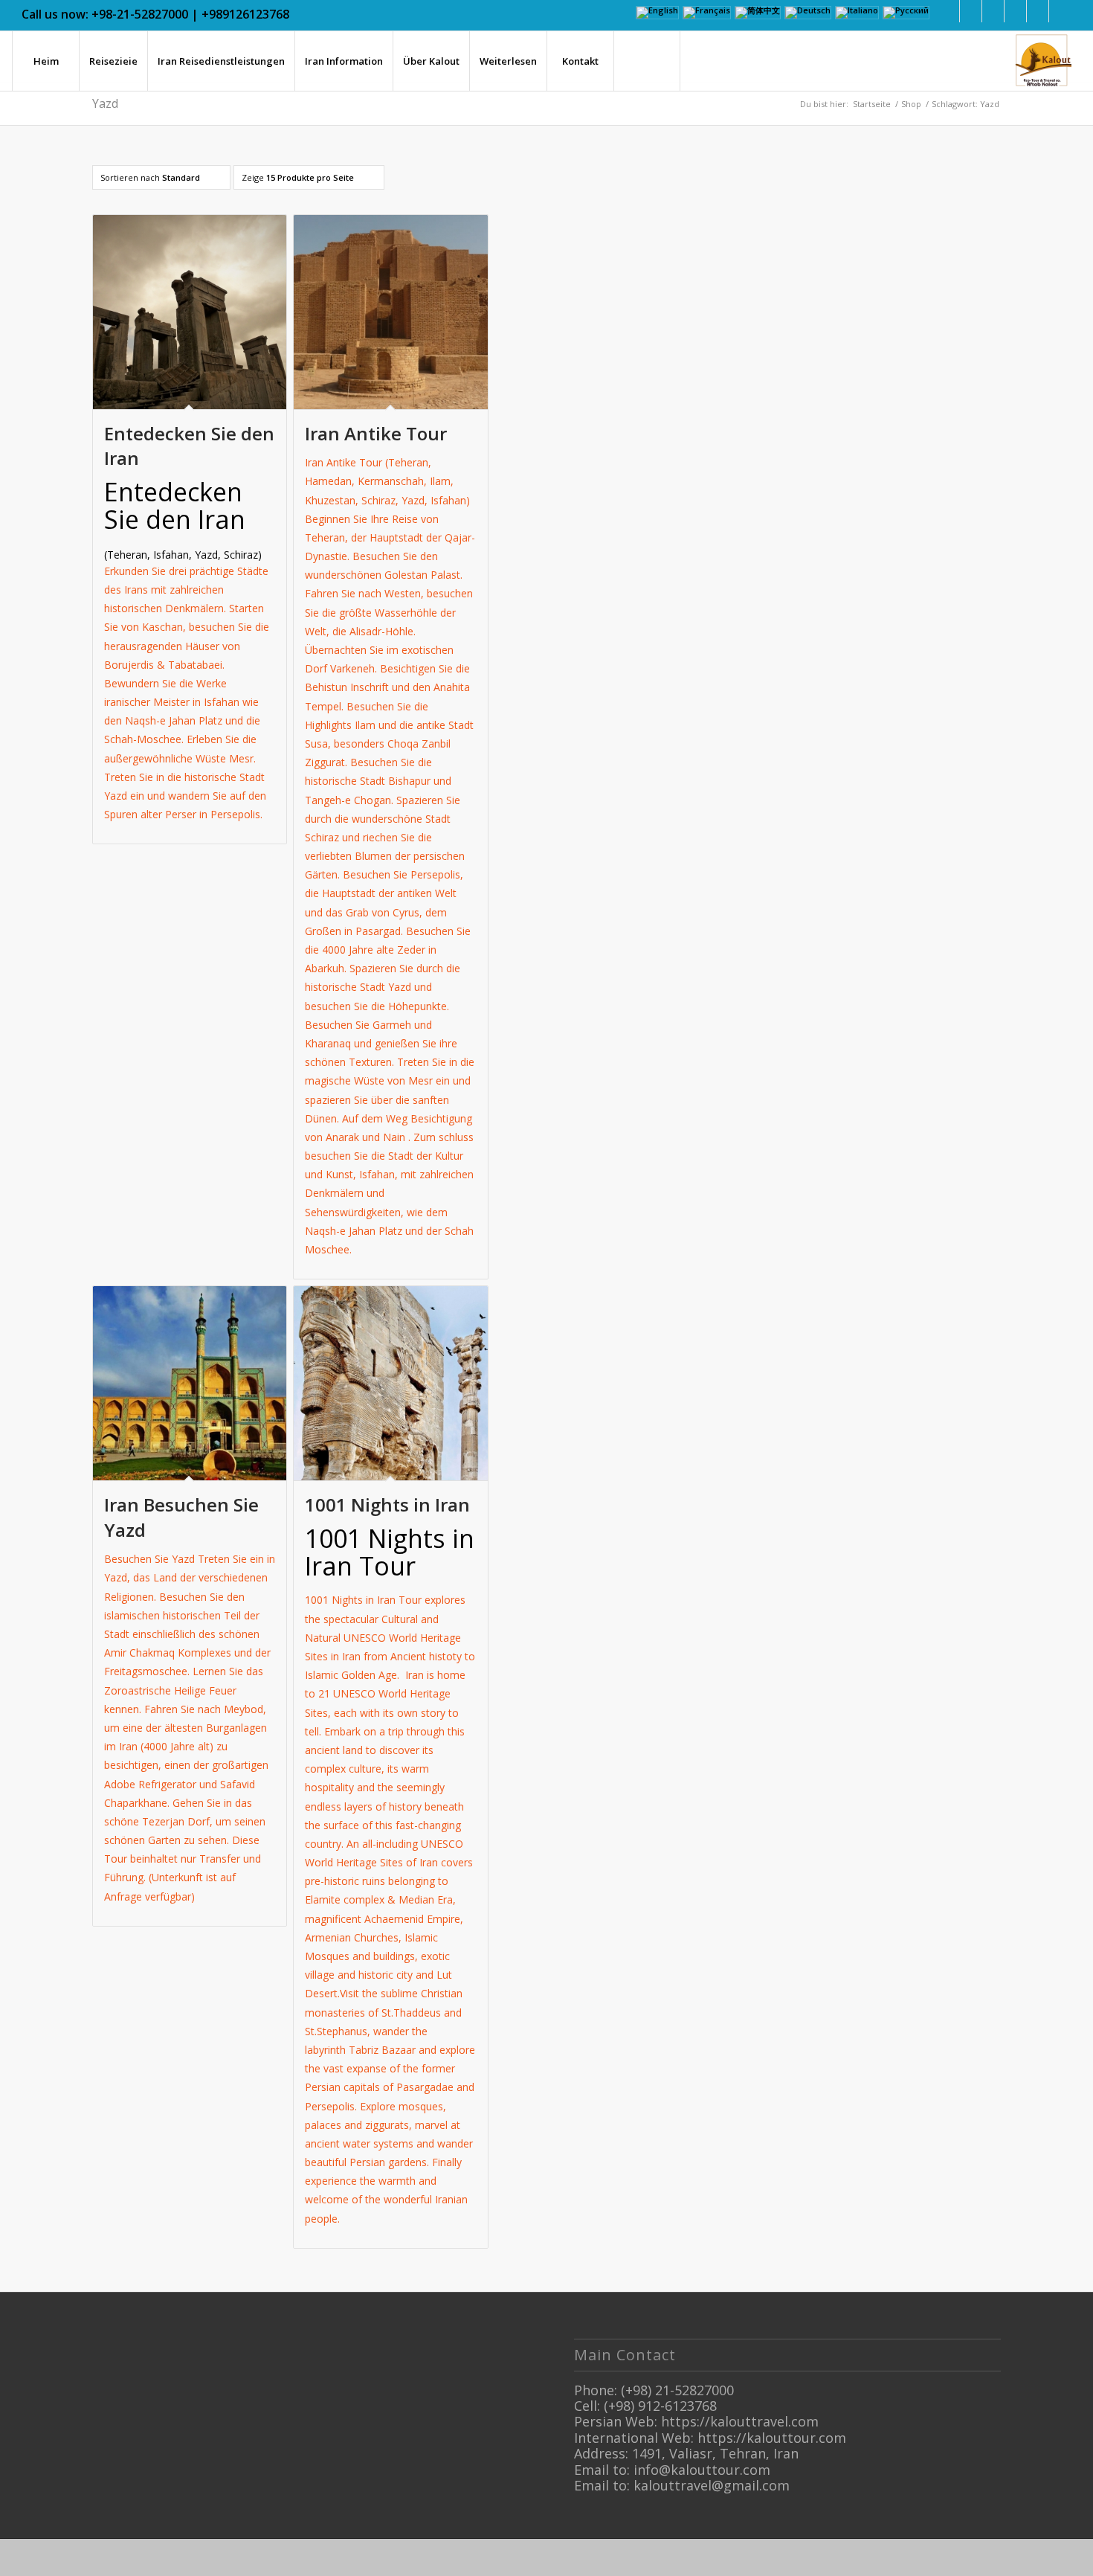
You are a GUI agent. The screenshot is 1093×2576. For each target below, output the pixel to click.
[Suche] (647, 61)
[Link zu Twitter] (993, 11)
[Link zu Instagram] (1015, 11)
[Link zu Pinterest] (1038, 11)
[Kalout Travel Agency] (1042, 61)
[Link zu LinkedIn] (971, 11)
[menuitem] (45, 61)
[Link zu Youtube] (1060, 11)
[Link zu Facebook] (948, 11)
